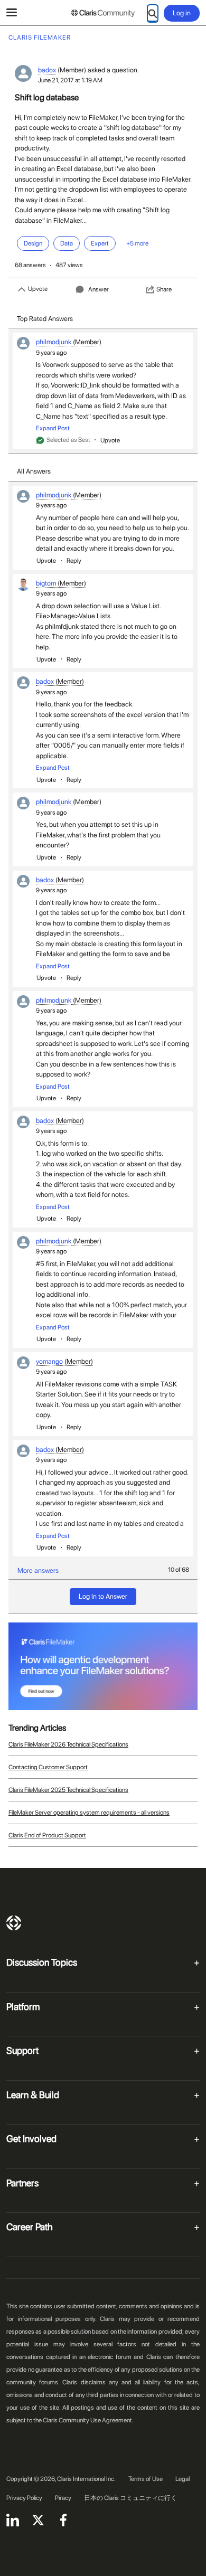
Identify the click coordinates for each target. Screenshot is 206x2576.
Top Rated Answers (45, 319)
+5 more (137, 243)
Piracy (63, 2498)
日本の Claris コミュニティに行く (130, 2498)
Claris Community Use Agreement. (88, 2420)
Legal (182, 2479)
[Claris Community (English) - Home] (103, 13)
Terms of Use (146, 2479)
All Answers (34, 471)
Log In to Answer (103, 1596)
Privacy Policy (24, 2498)
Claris (14, 1923)
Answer (99, 289)
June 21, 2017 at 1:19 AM (70, 80)
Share (164, 289)
